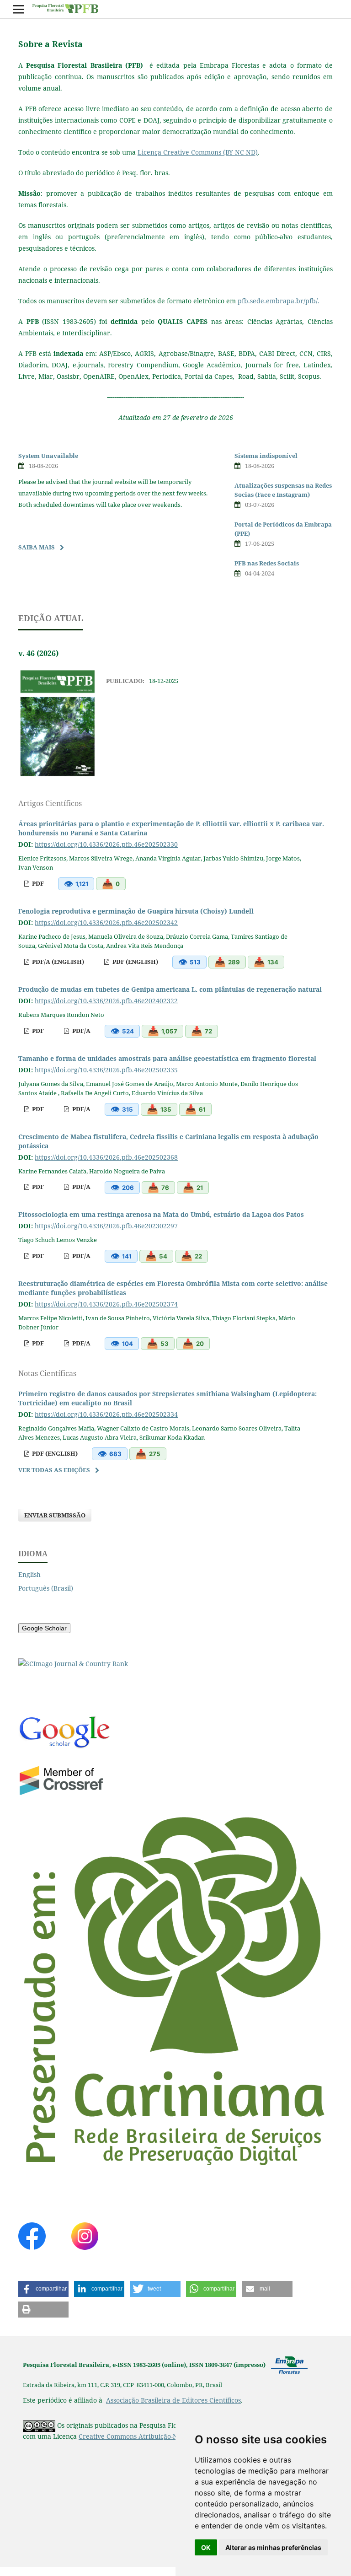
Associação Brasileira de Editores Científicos (173, 2400)
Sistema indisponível (266, 456)
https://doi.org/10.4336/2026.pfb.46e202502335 (106, 1070)
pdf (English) (135, 962)
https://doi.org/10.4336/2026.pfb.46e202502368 (106, 1157)
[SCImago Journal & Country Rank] (73, 1664)
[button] (43, 2289)
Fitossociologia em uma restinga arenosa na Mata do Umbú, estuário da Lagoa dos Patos (161, 1214)
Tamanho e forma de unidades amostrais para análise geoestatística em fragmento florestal (167, 1058)
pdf (37, 883)
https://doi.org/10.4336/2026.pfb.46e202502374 (106, 1304)
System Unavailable (48, 456)
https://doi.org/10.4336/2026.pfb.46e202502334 (106, 1414)
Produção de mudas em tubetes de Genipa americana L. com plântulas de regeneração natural (170, 989)
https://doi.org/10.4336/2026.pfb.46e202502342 (106, 922)
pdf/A (81, 1031)
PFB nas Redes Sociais (267, 563)
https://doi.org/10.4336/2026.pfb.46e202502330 (106, 844)
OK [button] (206, 2547)
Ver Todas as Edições (54, 1470)
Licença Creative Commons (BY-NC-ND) (198, 152)
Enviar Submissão (55, 1515)
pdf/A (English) (57, 962)
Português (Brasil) (46, 1588)
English (29, 1574)
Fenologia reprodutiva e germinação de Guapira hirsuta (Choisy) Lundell (136, 911)
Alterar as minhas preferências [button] (273, 2547)
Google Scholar (44, 1628)
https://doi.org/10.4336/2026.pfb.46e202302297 (106, 1226)
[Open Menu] (18, 9)
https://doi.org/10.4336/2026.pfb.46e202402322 (106, 1001)
